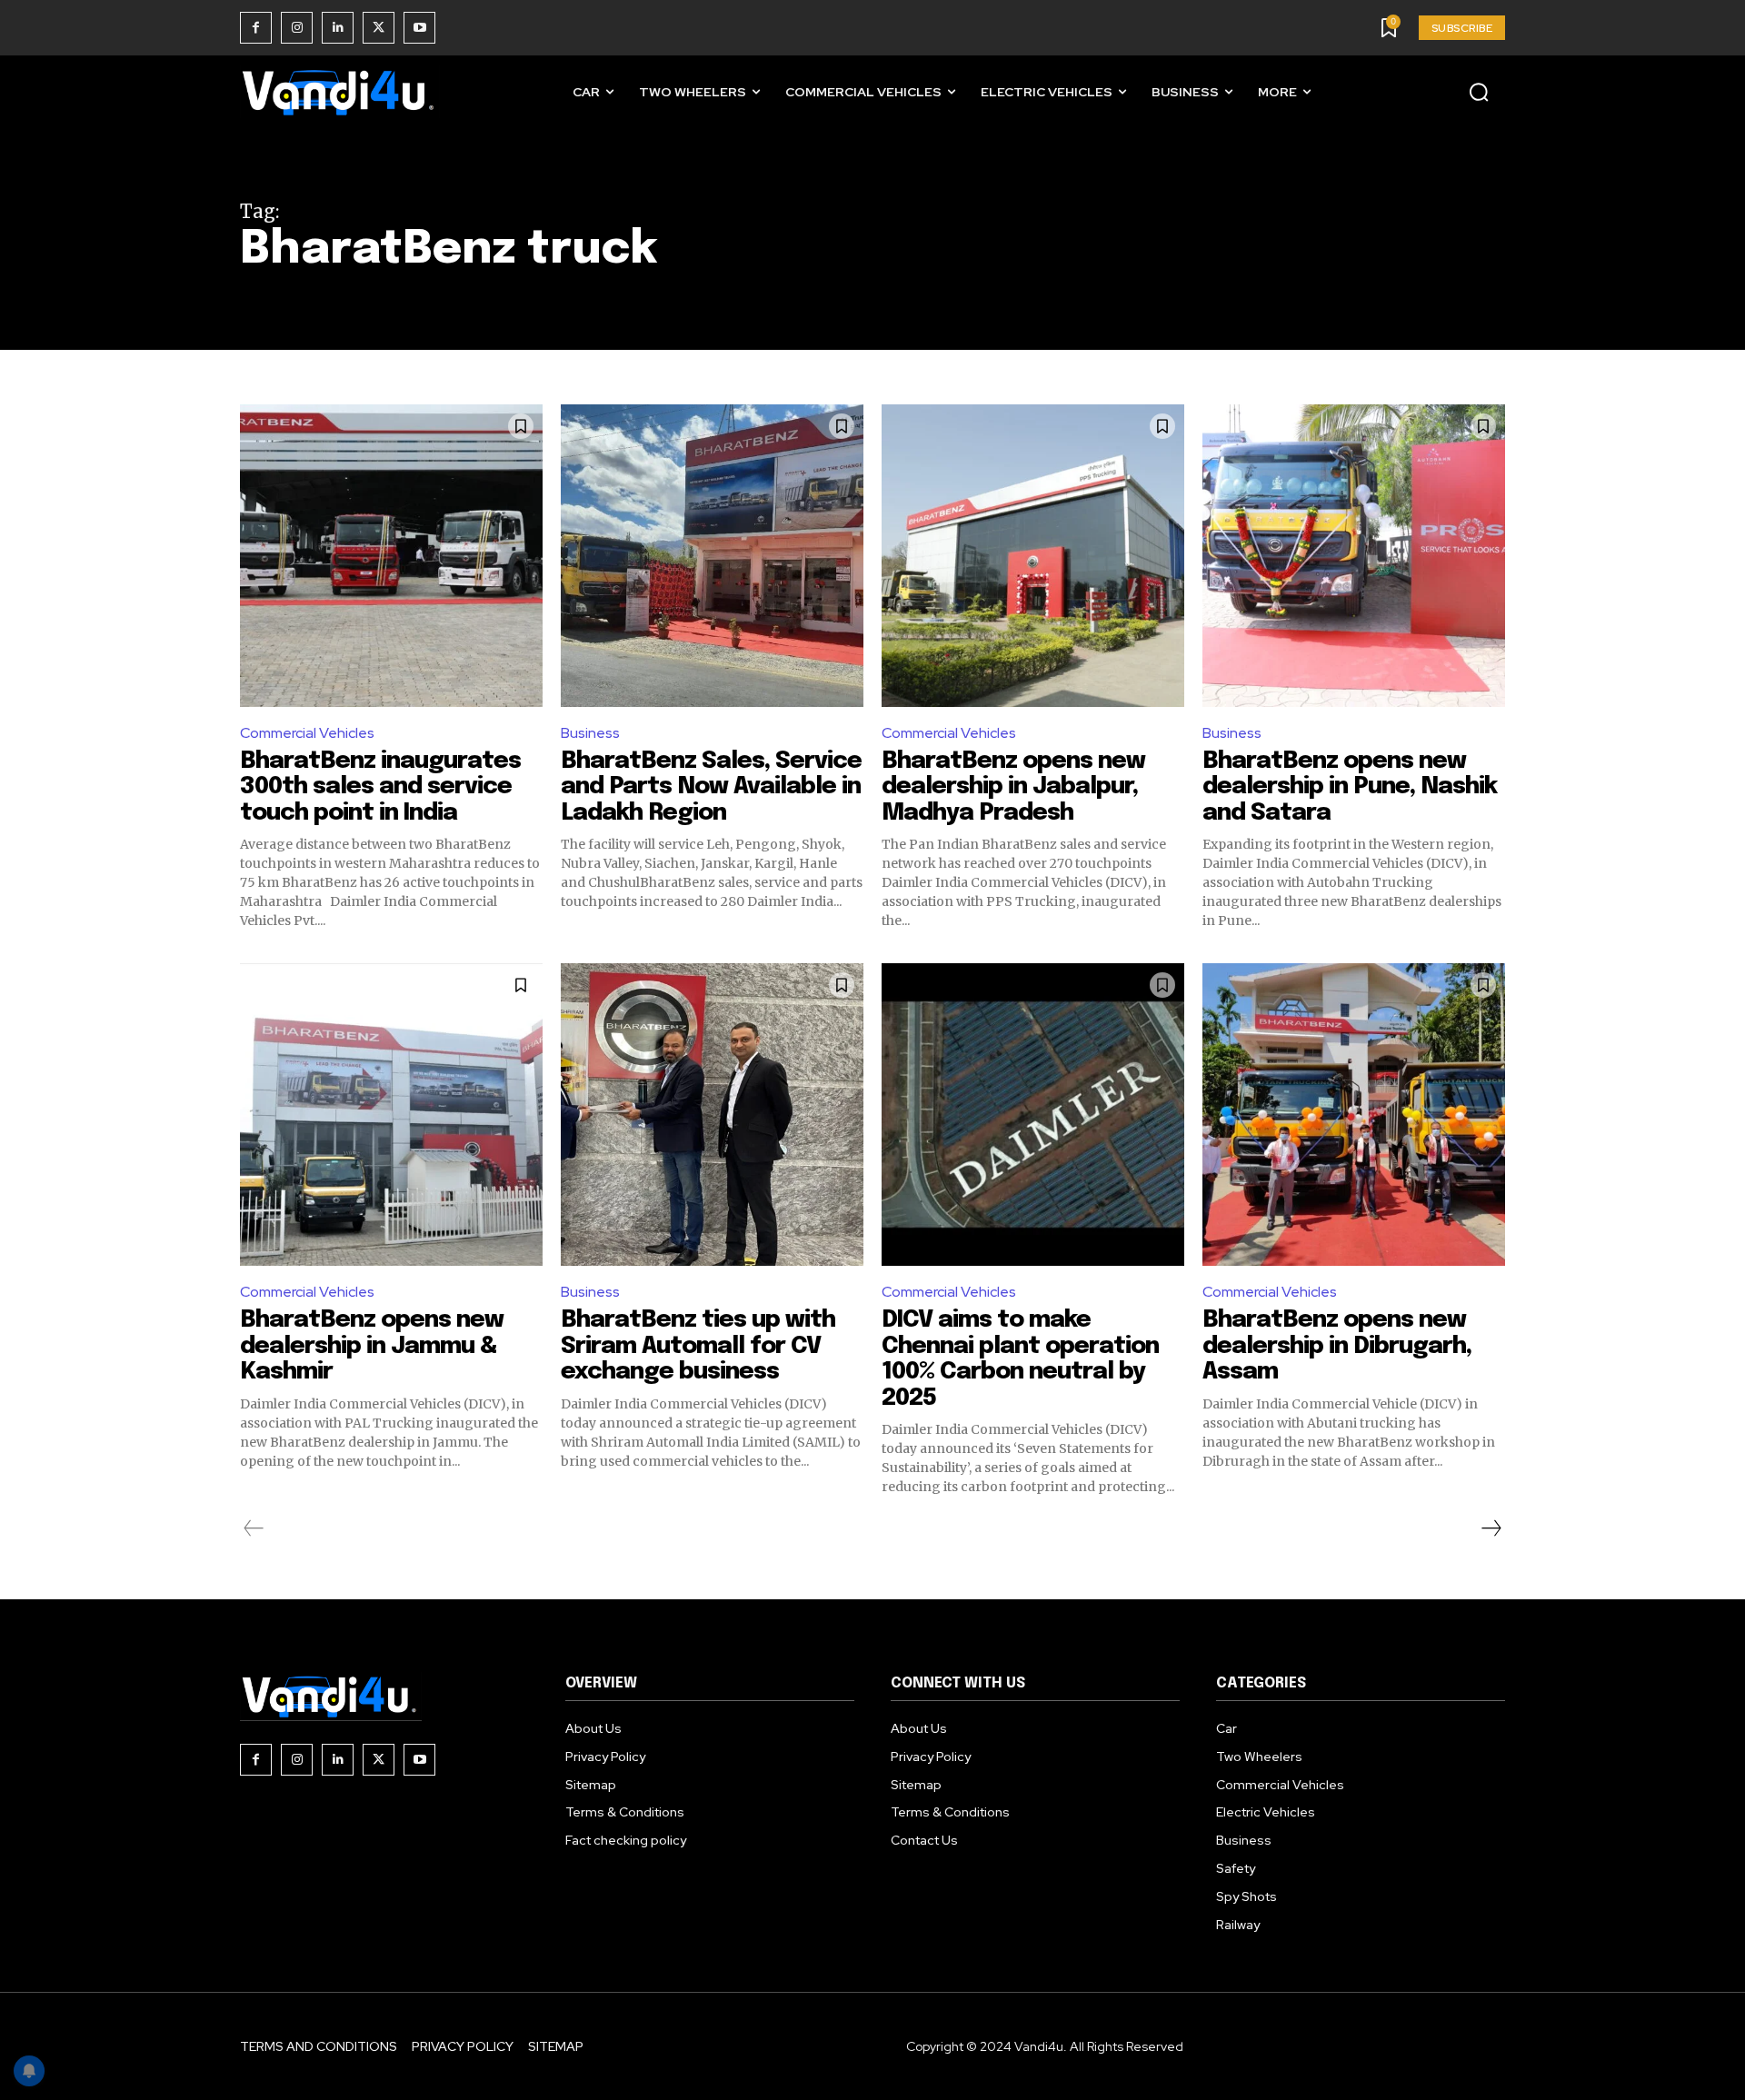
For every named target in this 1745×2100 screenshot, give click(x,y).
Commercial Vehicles (307, 733)
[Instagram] (297, 28)
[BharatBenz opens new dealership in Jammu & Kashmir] (391, 1115)
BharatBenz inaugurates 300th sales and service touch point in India (380, 787)
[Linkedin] (338, 28)
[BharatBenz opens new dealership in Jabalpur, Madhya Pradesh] (1033, 556)
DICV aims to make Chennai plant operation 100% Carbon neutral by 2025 (1020, 1359)
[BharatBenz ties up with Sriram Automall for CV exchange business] (712, 1115)
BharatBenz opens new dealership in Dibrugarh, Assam (1337, 1346)
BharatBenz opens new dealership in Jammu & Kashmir (372, 1346)
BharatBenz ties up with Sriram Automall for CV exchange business (698, 1346)
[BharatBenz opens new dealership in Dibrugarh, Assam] (1354, 1115)
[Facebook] (256, 28)
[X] (379, 28)
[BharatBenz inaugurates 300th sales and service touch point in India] (391, 556)
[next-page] (1491, 1528)
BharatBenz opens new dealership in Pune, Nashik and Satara (1350, 787)
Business (590, 733)
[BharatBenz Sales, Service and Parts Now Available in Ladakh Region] (712, 556)
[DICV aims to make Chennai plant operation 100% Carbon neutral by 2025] (1033, 1115)
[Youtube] (419, 28)
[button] (1479, 92)
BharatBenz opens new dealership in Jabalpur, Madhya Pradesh (1013, 787)
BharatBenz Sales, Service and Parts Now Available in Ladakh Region (711, 787)
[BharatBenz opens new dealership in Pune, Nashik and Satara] (1354, 556)
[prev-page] (254, 1528)
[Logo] (340, 92)
